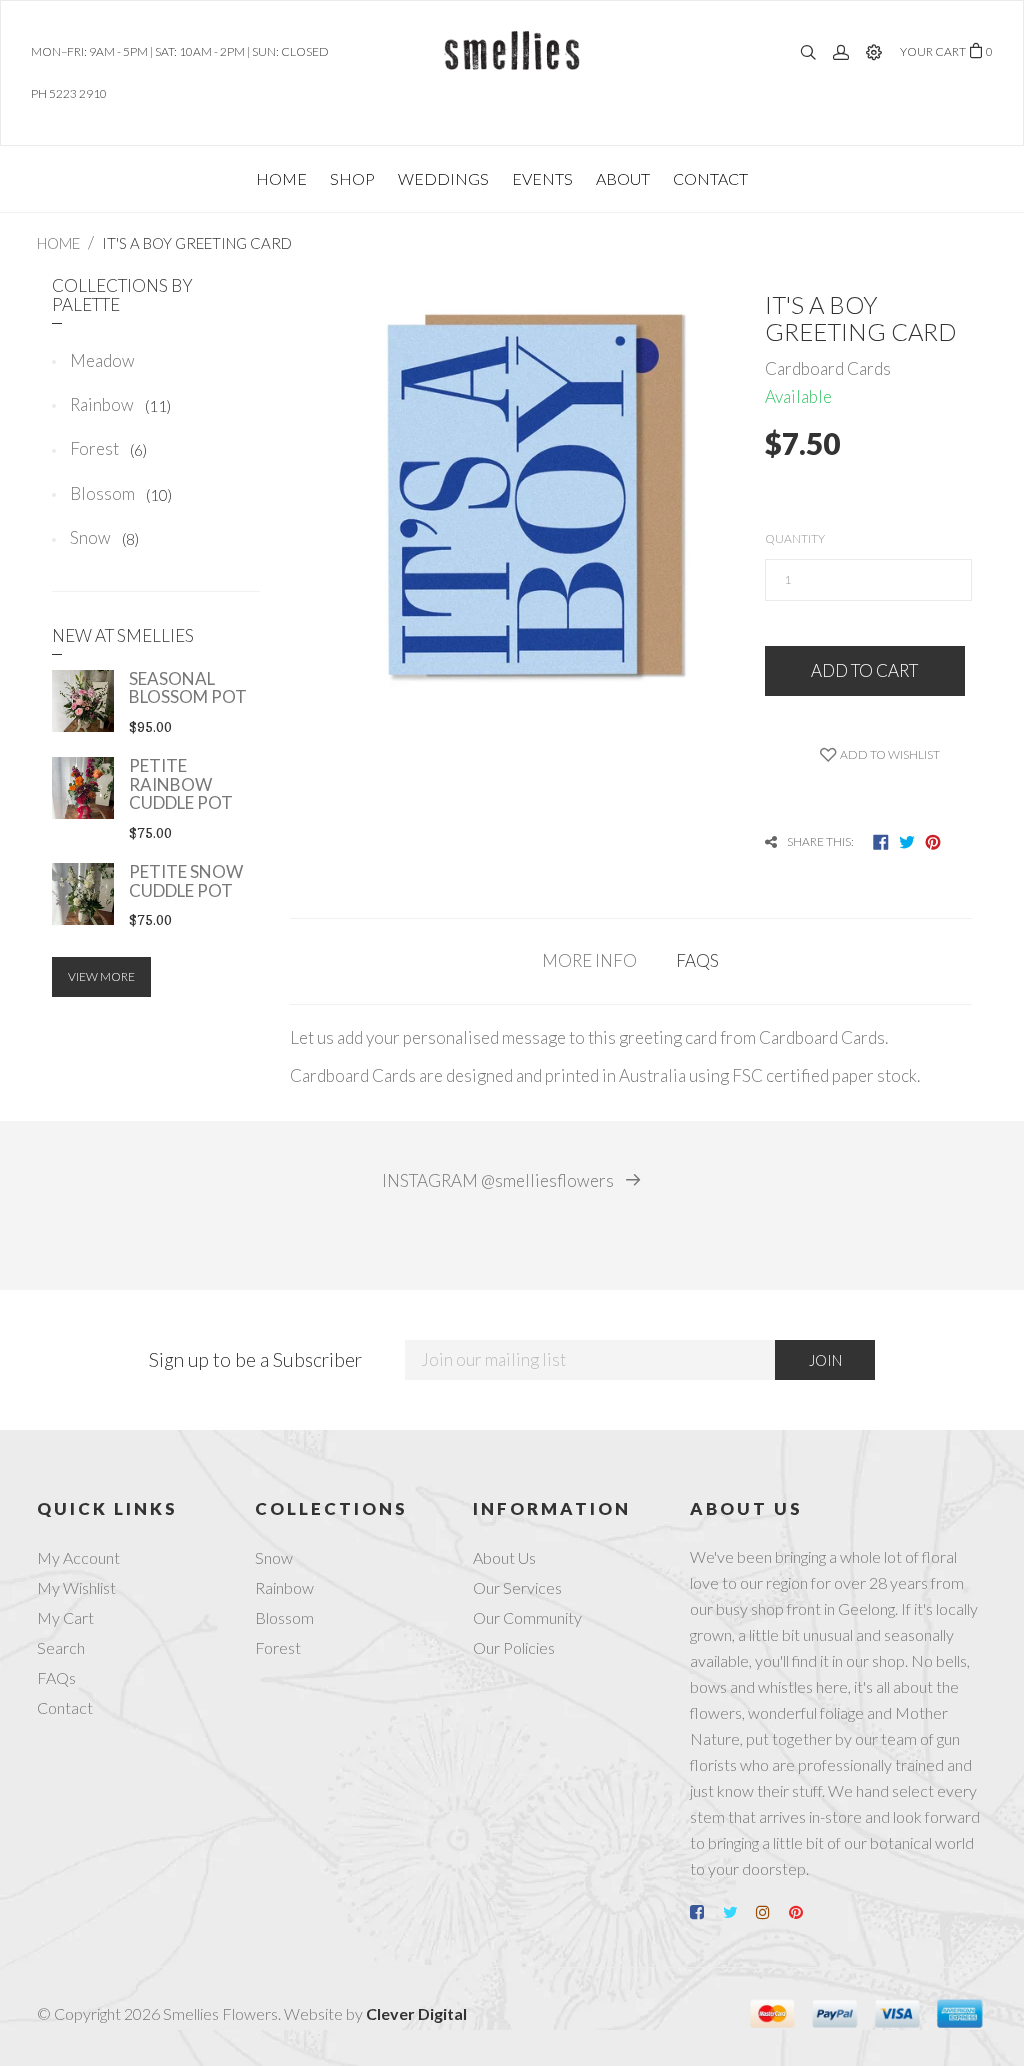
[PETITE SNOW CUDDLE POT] (83, 894)
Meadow (102, 360)
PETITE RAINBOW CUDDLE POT (181, 784)
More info (589, 960)
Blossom (121, 493)
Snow (104, 537)
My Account (78, 1557)
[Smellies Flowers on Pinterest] (804, 1912)
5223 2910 (78, 93)
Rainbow (120, 404)
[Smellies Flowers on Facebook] (705, 1912)
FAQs (697, 960)
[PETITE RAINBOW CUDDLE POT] (83, 788)
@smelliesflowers (499, 1181)
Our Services (517, 1587)
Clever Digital (416, 2013)
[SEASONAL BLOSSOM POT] (83, 701)
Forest (108, 448)
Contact (65, 1707)
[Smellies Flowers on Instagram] (771, 1912)
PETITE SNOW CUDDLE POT (186, 881)
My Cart (65, 1617)
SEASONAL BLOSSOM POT (188, 688)
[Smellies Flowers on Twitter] (738, 1912)
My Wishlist (76, 1587)
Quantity (795, 538)
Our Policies (514, 1647)
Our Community (527, 1617)
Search (61, 1647)
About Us (504, 1557)
